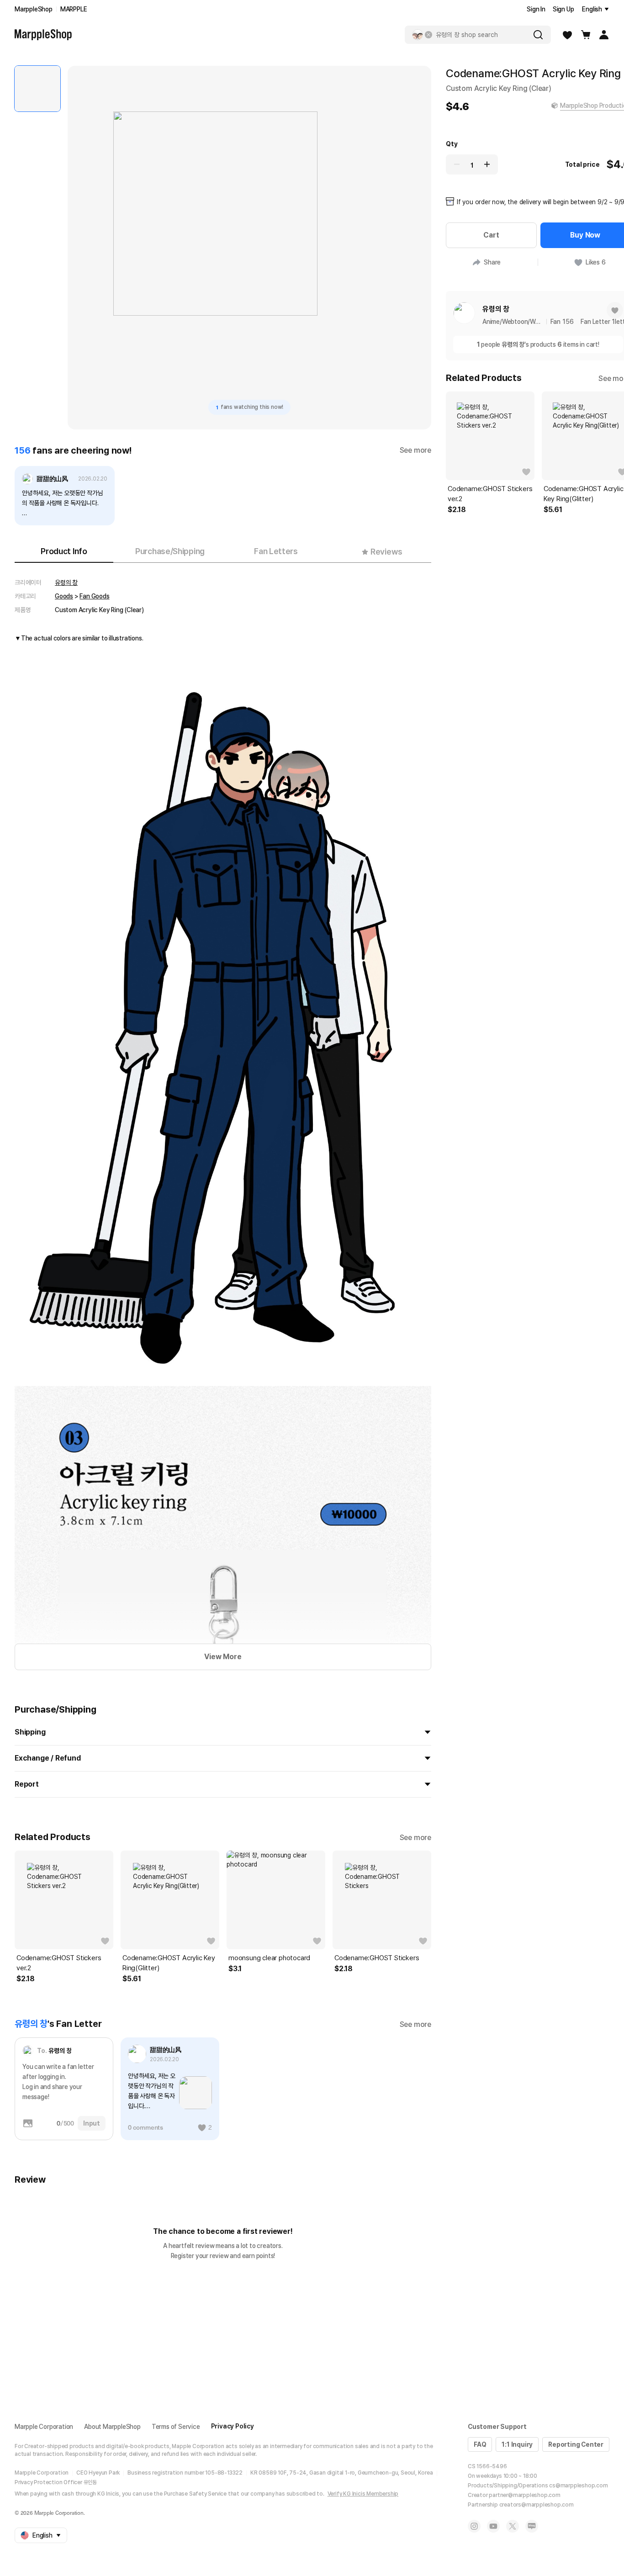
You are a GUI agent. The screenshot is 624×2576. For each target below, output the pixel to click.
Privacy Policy (233, 2426)
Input (92, 2123)
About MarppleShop (112, 2427)
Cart (491, 235)
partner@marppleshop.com (524, 2495)
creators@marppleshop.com (537, 2505)
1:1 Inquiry (517, 2444)
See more (415, 450)
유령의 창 (66, 582)
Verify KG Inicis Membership (363, 2494)
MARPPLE (74, 9)
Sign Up (563, 9)
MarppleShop (34, 9)
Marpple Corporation (44, 2427)
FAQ (480, 2444)
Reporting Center (576, 2444)
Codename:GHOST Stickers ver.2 (59, 1963)
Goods (64, 596)
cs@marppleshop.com (578, 2486)
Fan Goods (94, 596)
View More (223, 1657)
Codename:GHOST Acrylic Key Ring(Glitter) (169, 1963)
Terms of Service (176, 2427)
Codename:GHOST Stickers (377, 1958)
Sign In (536, 9)
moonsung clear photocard (269, 1958)
